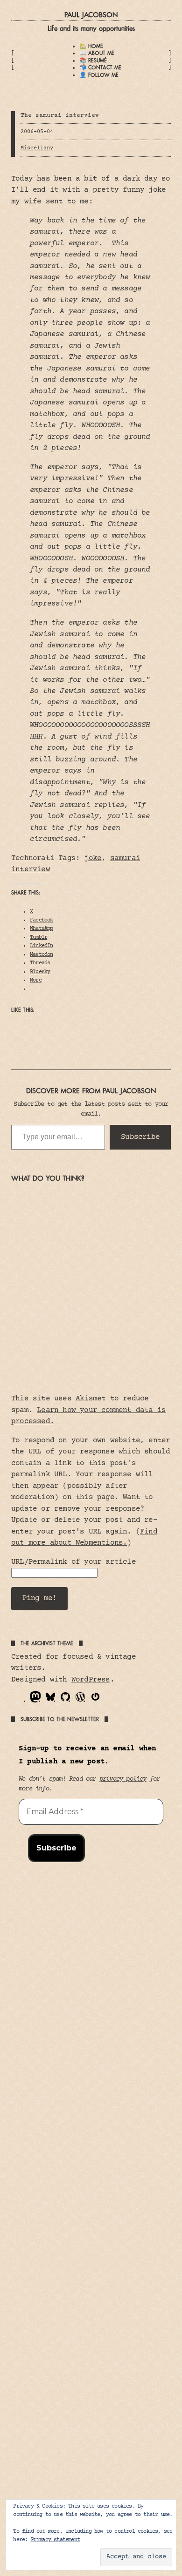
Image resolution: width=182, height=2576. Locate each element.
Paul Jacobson (91, 15)
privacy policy (123, 1779)
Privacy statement (55, 2540)
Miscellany (37, 148)
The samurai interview (60, 115)
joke (93, 858)
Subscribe (140, 1137)
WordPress (91, 1680)
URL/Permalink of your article (73, 1562)
